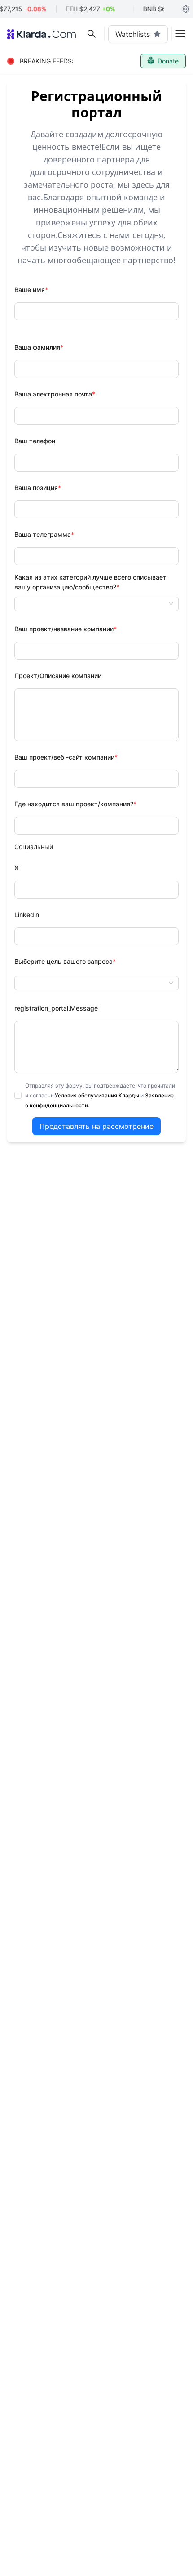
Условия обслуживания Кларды (97, 1095)
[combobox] (96, 604)
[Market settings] (186, 9)
